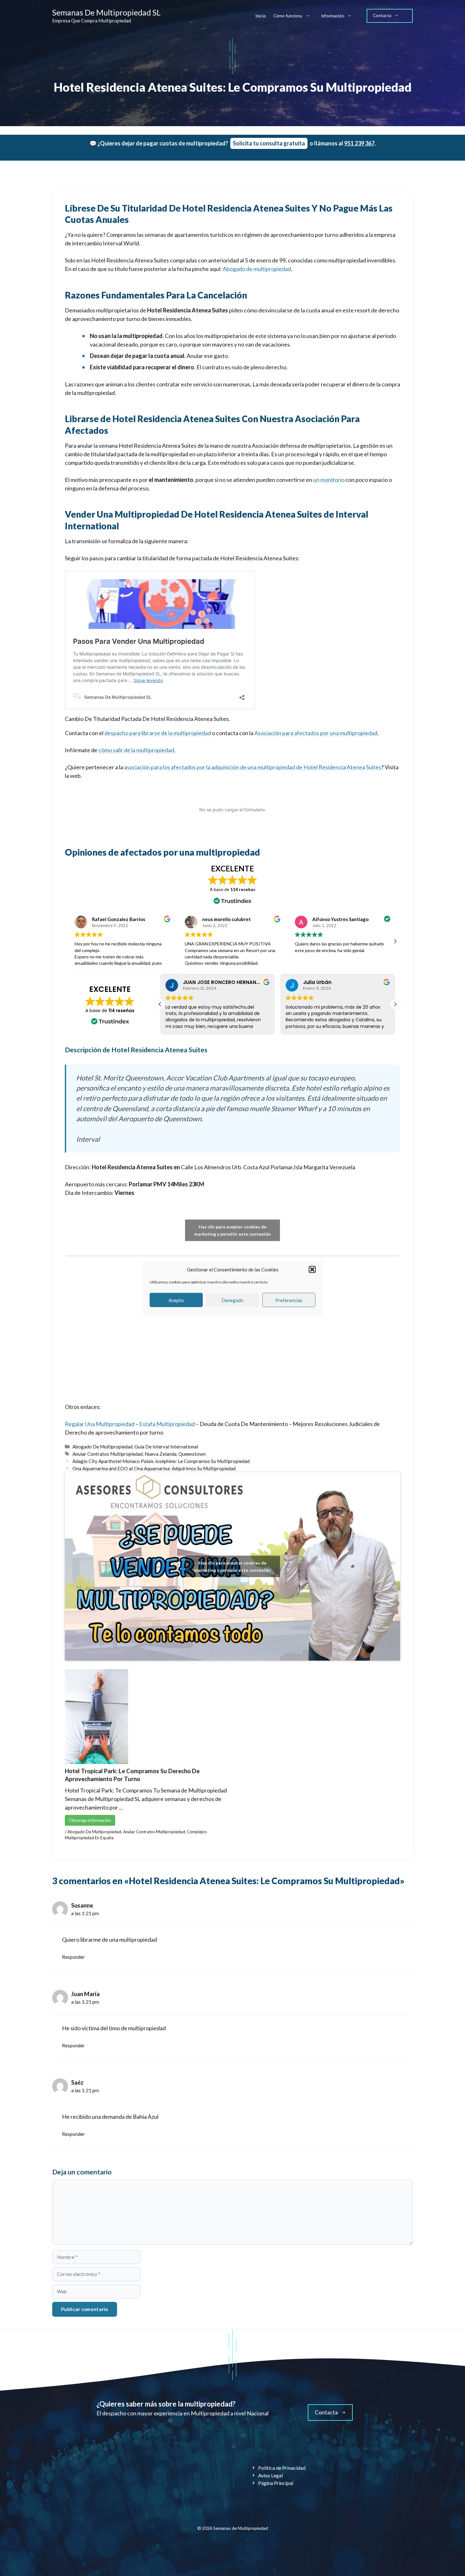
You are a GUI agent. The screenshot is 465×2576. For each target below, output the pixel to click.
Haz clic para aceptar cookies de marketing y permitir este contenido (232, 1230)
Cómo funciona (288, 16)
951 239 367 (359, 143)
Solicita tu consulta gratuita (269, 143)
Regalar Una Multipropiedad (100, 1424)
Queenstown (192, 1454)
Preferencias (289, 1300)
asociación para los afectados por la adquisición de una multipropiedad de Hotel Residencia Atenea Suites (253, 767)
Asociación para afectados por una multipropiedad (316, 733)
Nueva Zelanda (161, 1454)
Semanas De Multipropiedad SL (106, 12)
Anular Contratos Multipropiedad (108, 1454)
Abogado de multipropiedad (257, 269)
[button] (312, 1270)
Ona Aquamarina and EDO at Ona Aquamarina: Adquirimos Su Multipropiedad (154, 1468)
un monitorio (329, 480)
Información (333, 16)
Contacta (382, 15)
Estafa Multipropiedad (167, 1424)
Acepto (176, 1300)
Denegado (232, 1300)
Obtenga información (90, 1820)
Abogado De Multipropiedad (102, 1447)
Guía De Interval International (166, 1447)
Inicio (260, 16)
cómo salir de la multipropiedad (136, 750)
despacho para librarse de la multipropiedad (158, 733)
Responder (73, 1957)
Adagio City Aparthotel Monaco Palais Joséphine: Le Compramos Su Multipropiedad (161, 1461)
